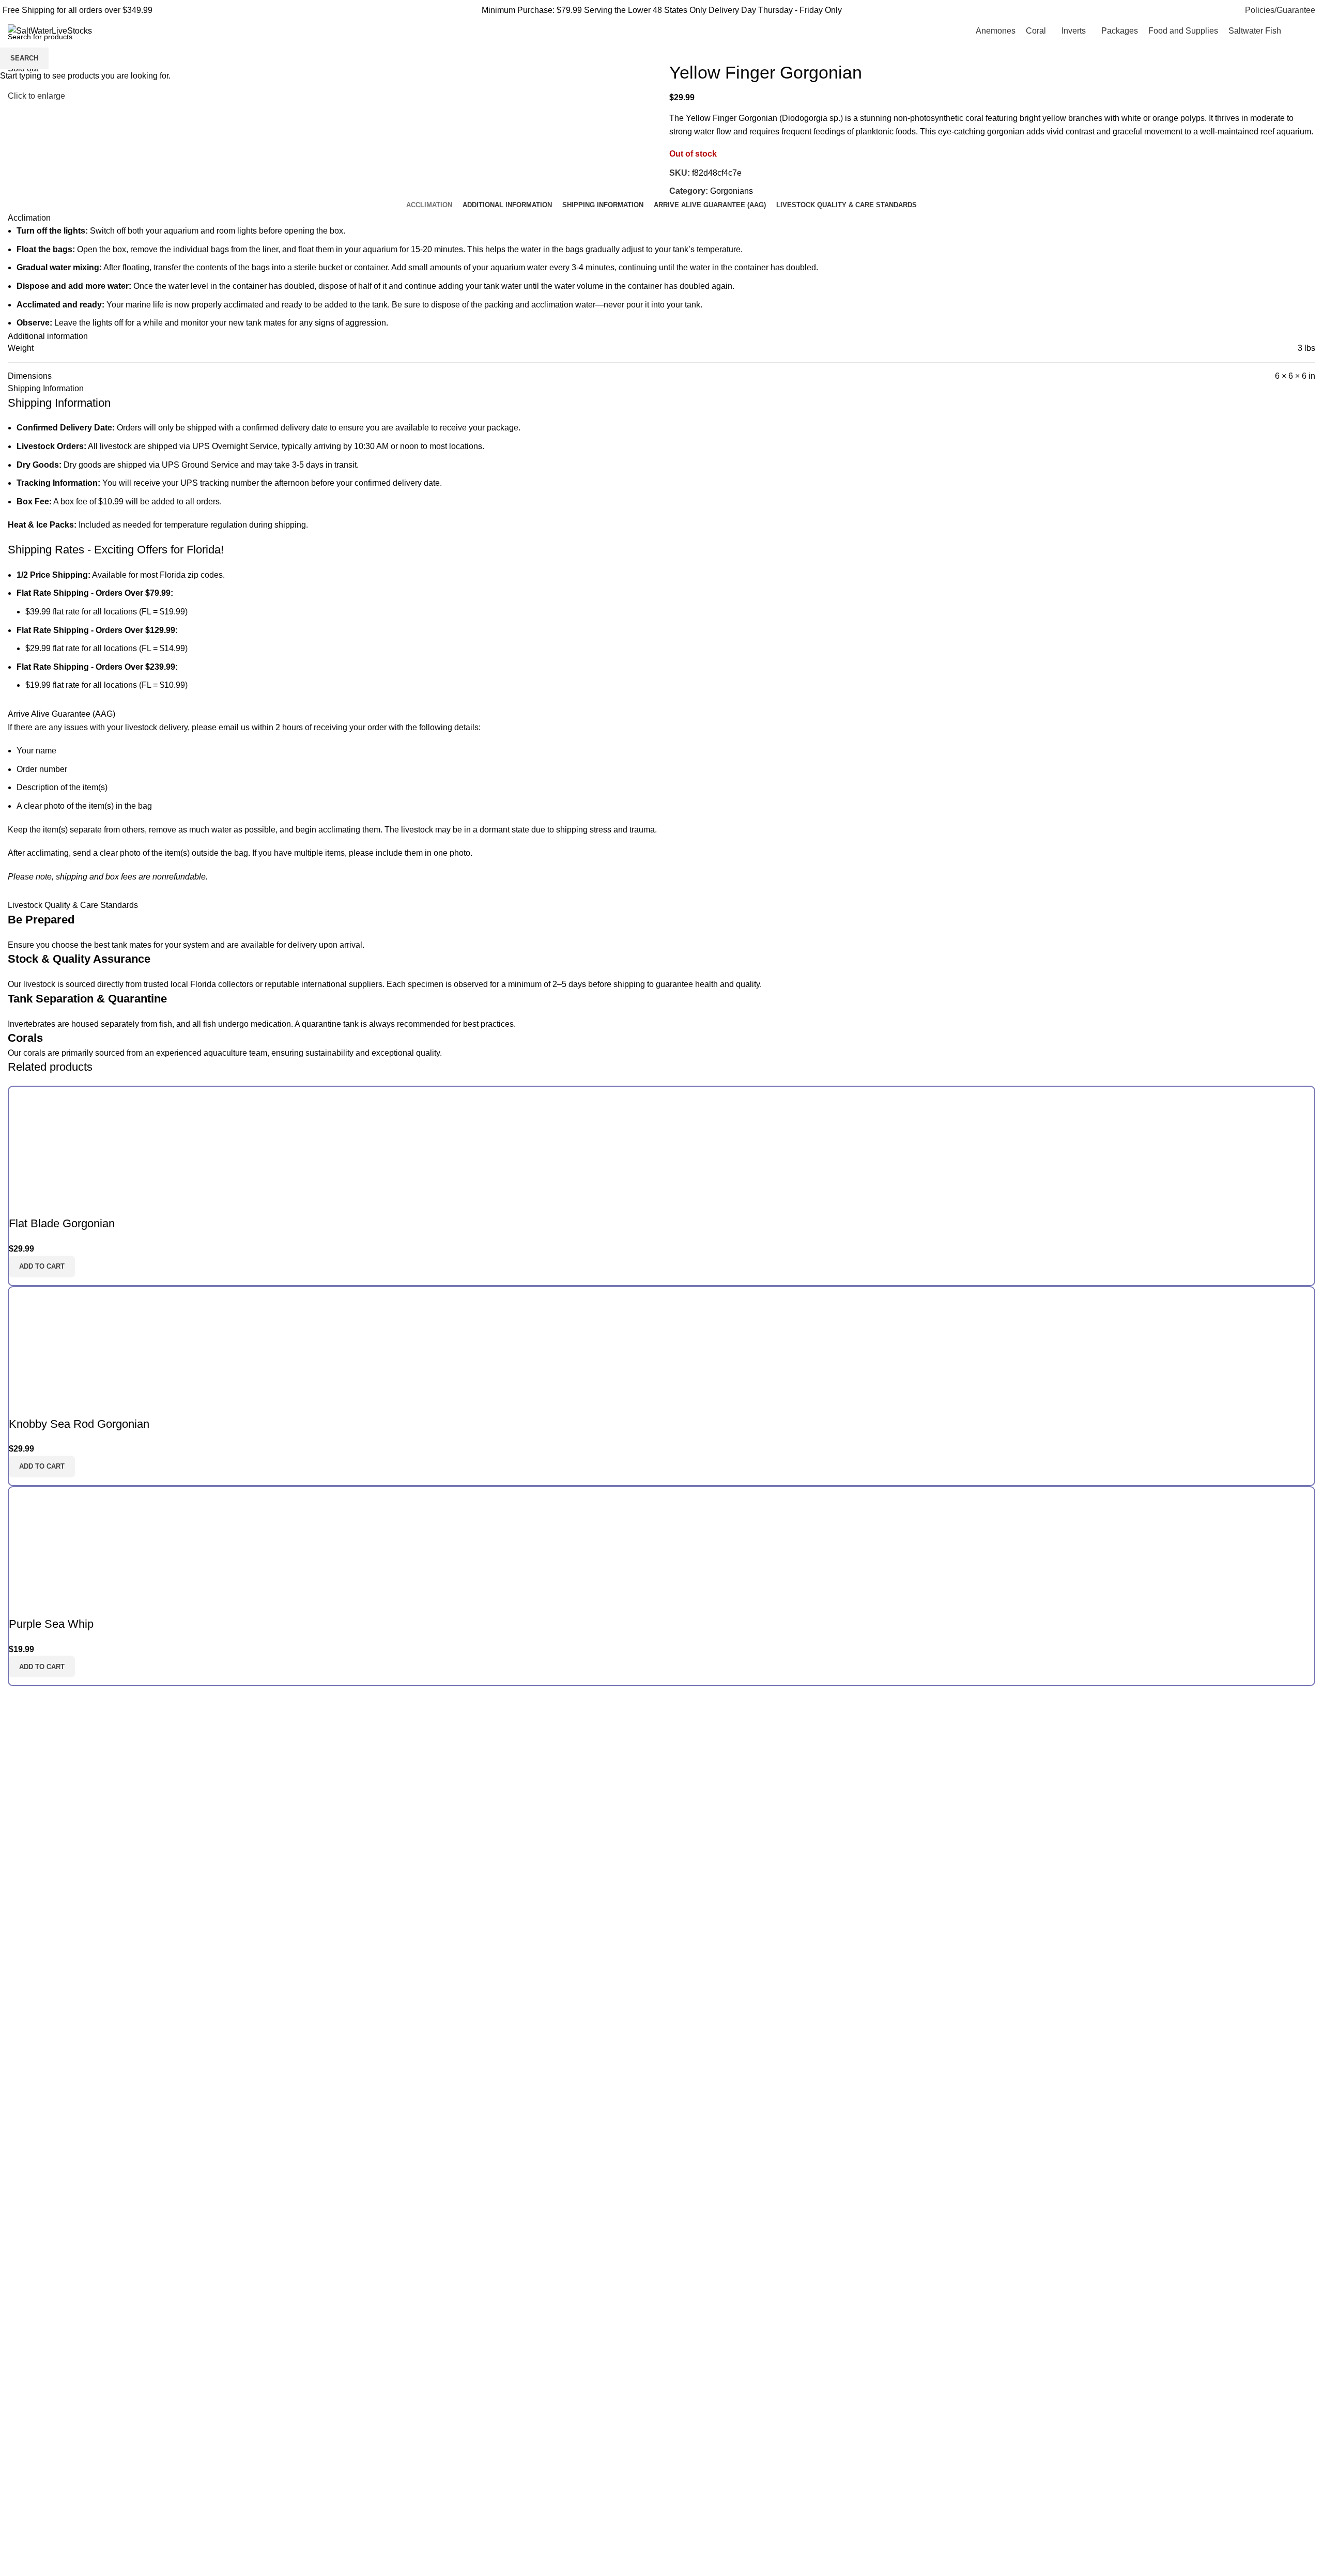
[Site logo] (50, 30)
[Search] (1301, 31)
